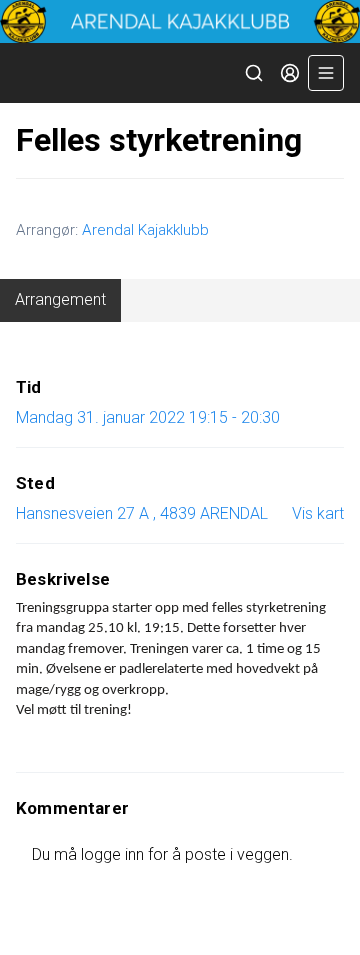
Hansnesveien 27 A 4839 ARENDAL (142, 513)
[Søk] (254, 73)
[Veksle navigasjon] (326, 73)
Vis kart (318, 513)
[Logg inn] (290, 73)
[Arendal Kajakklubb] (180, 21)
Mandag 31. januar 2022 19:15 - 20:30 (148, 417)
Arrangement (60, 299)
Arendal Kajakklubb (145, 230)
